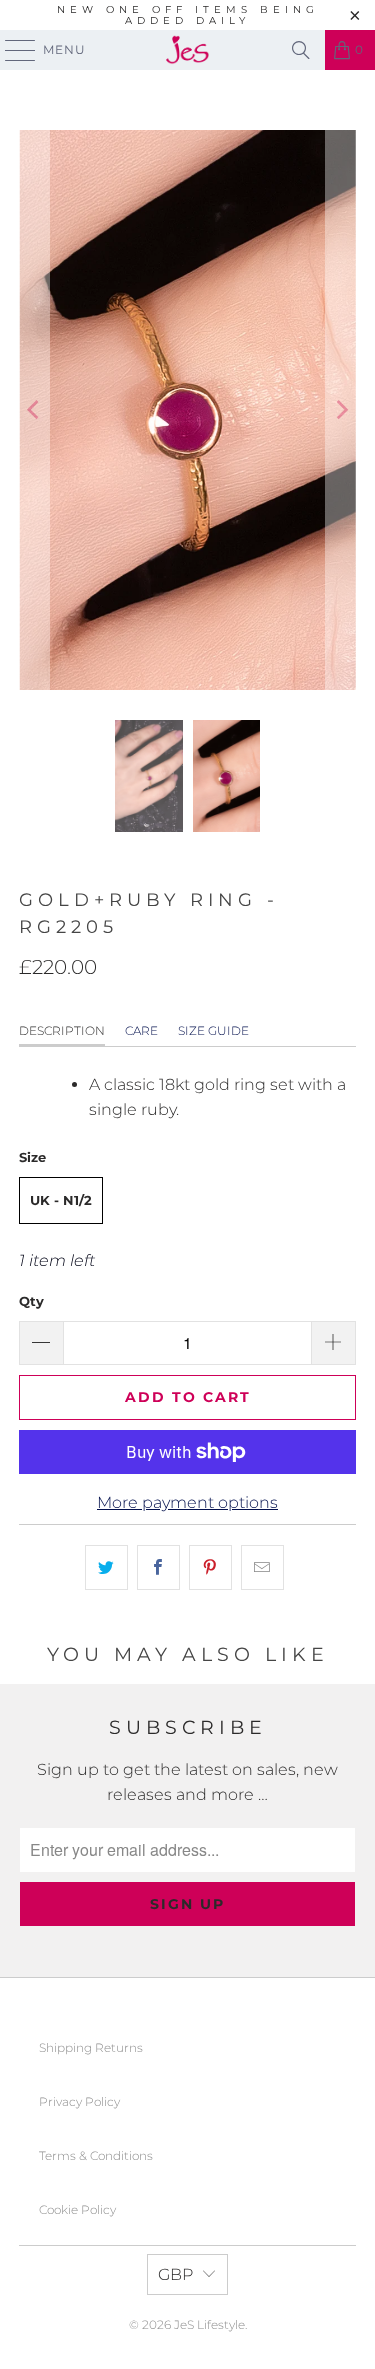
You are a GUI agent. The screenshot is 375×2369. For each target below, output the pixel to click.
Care (141, 1030)
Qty (31, 1301)
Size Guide (213, 1030)
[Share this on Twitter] (106, 1568)
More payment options (187, 1502)
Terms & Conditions (96, 2155)
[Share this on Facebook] (158, 1568)
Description (62, 1030)
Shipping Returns (91, 2047)
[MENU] (11, 50)
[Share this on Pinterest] (210, 1568)
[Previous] (34, 410)
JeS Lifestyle (209, 2324)
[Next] (341, 410)
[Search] (301, 50)
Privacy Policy (79, 2101)
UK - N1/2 (61, 1200)
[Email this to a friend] (262, 1568)
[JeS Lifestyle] (188, 50)
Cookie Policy (77, 2209)
